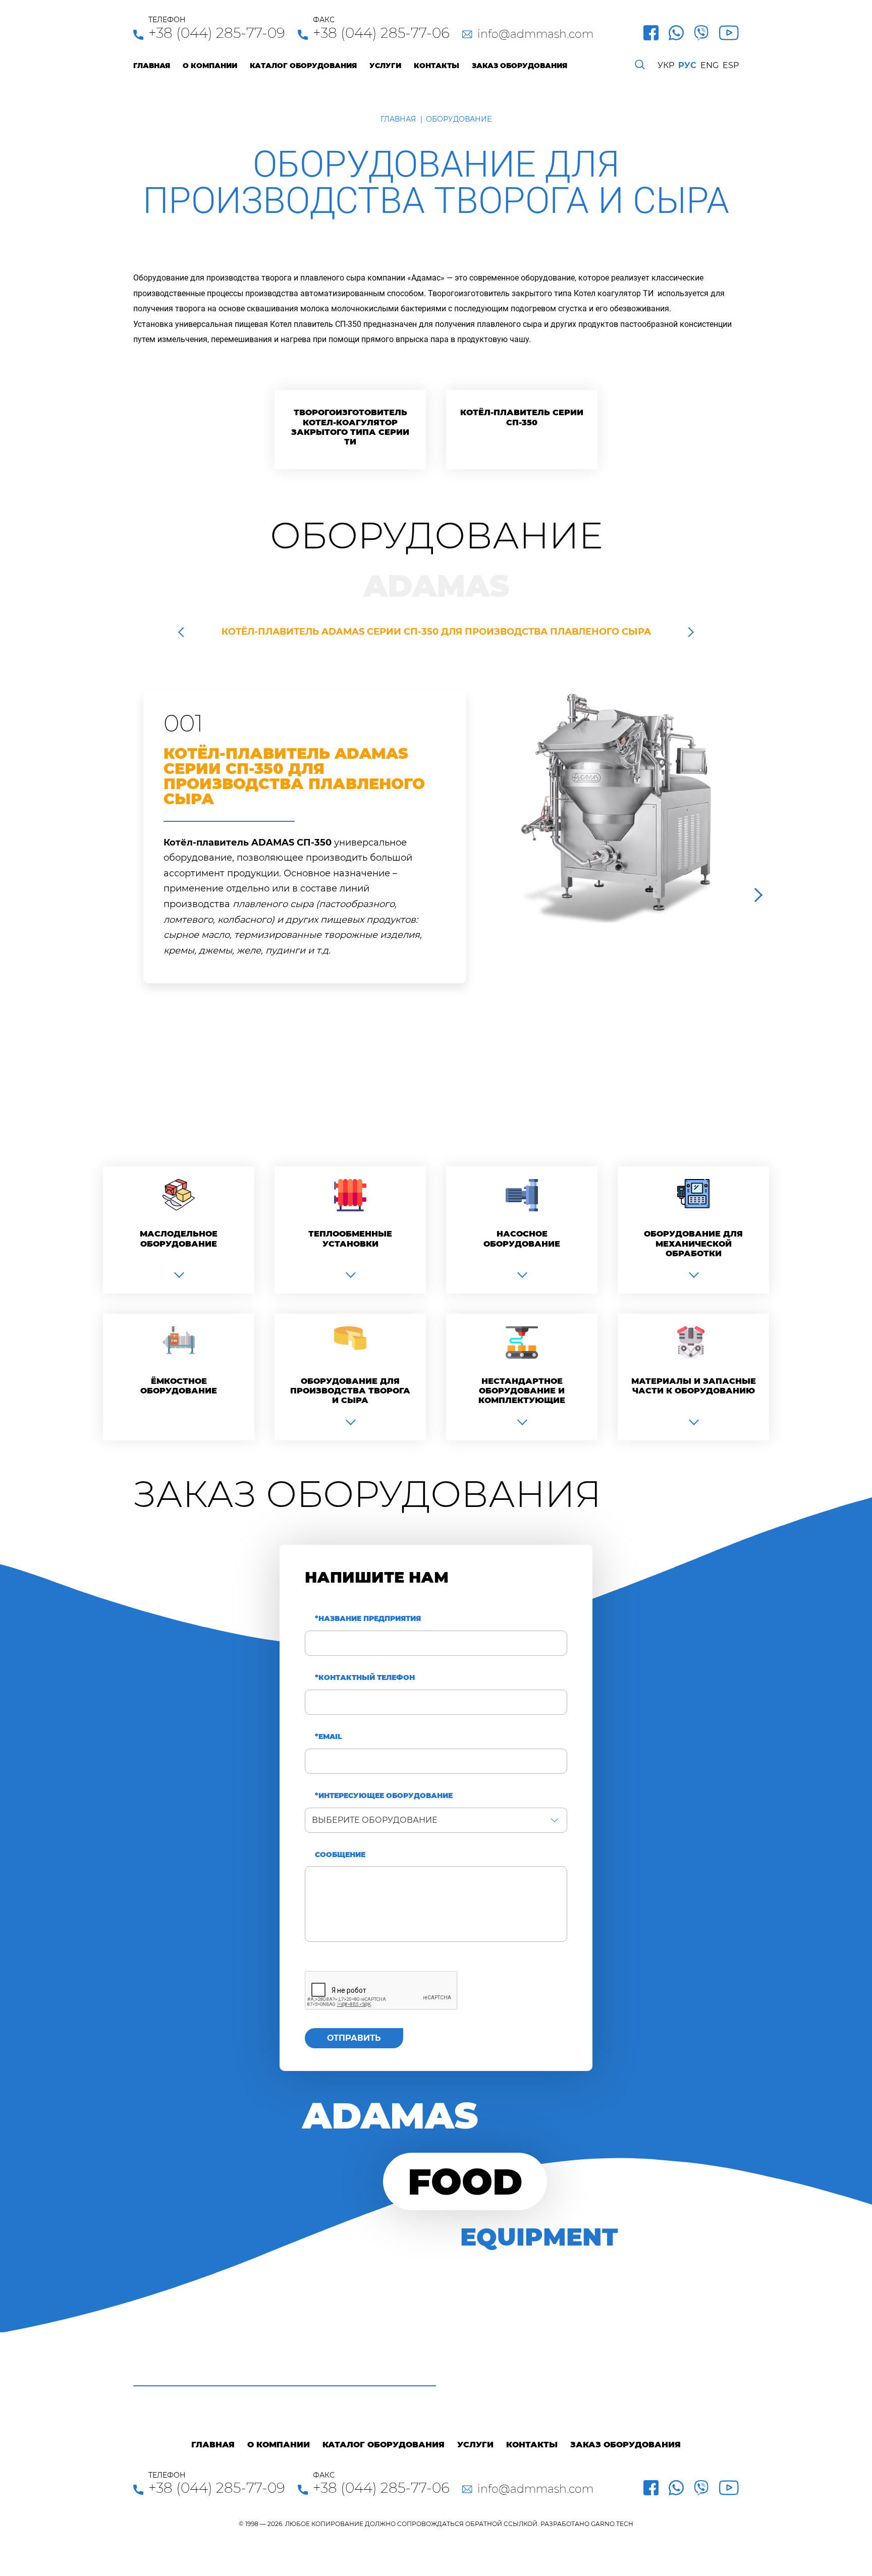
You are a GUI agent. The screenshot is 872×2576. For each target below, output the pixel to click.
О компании (210, 66)
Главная (152, 66)
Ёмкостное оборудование (179, 1386)
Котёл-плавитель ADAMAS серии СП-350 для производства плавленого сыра (436, 632)
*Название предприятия (368, 1619)
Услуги (385, 66)
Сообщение (340, 1855)
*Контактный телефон (365, 1678)
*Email (329, 1737)
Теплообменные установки (350, 1239)
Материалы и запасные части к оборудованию (694, 1386)
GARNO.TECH (612, 2524)
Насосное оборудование (522, 1239)
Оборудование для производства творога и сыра (350, 1391)
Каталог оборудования (303, 66)
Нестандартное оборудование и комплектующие (522, 1391)
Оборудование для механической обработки (693, 1243)
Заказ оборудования (520, 66)
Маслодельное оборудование (179, 1239)
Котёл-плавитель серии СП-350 (522, 417)
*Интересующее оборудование (384, 1796)
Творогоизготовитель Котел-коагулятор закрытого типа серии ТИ (350, 427)
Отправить (354, 2038)
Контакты (437, 66)
